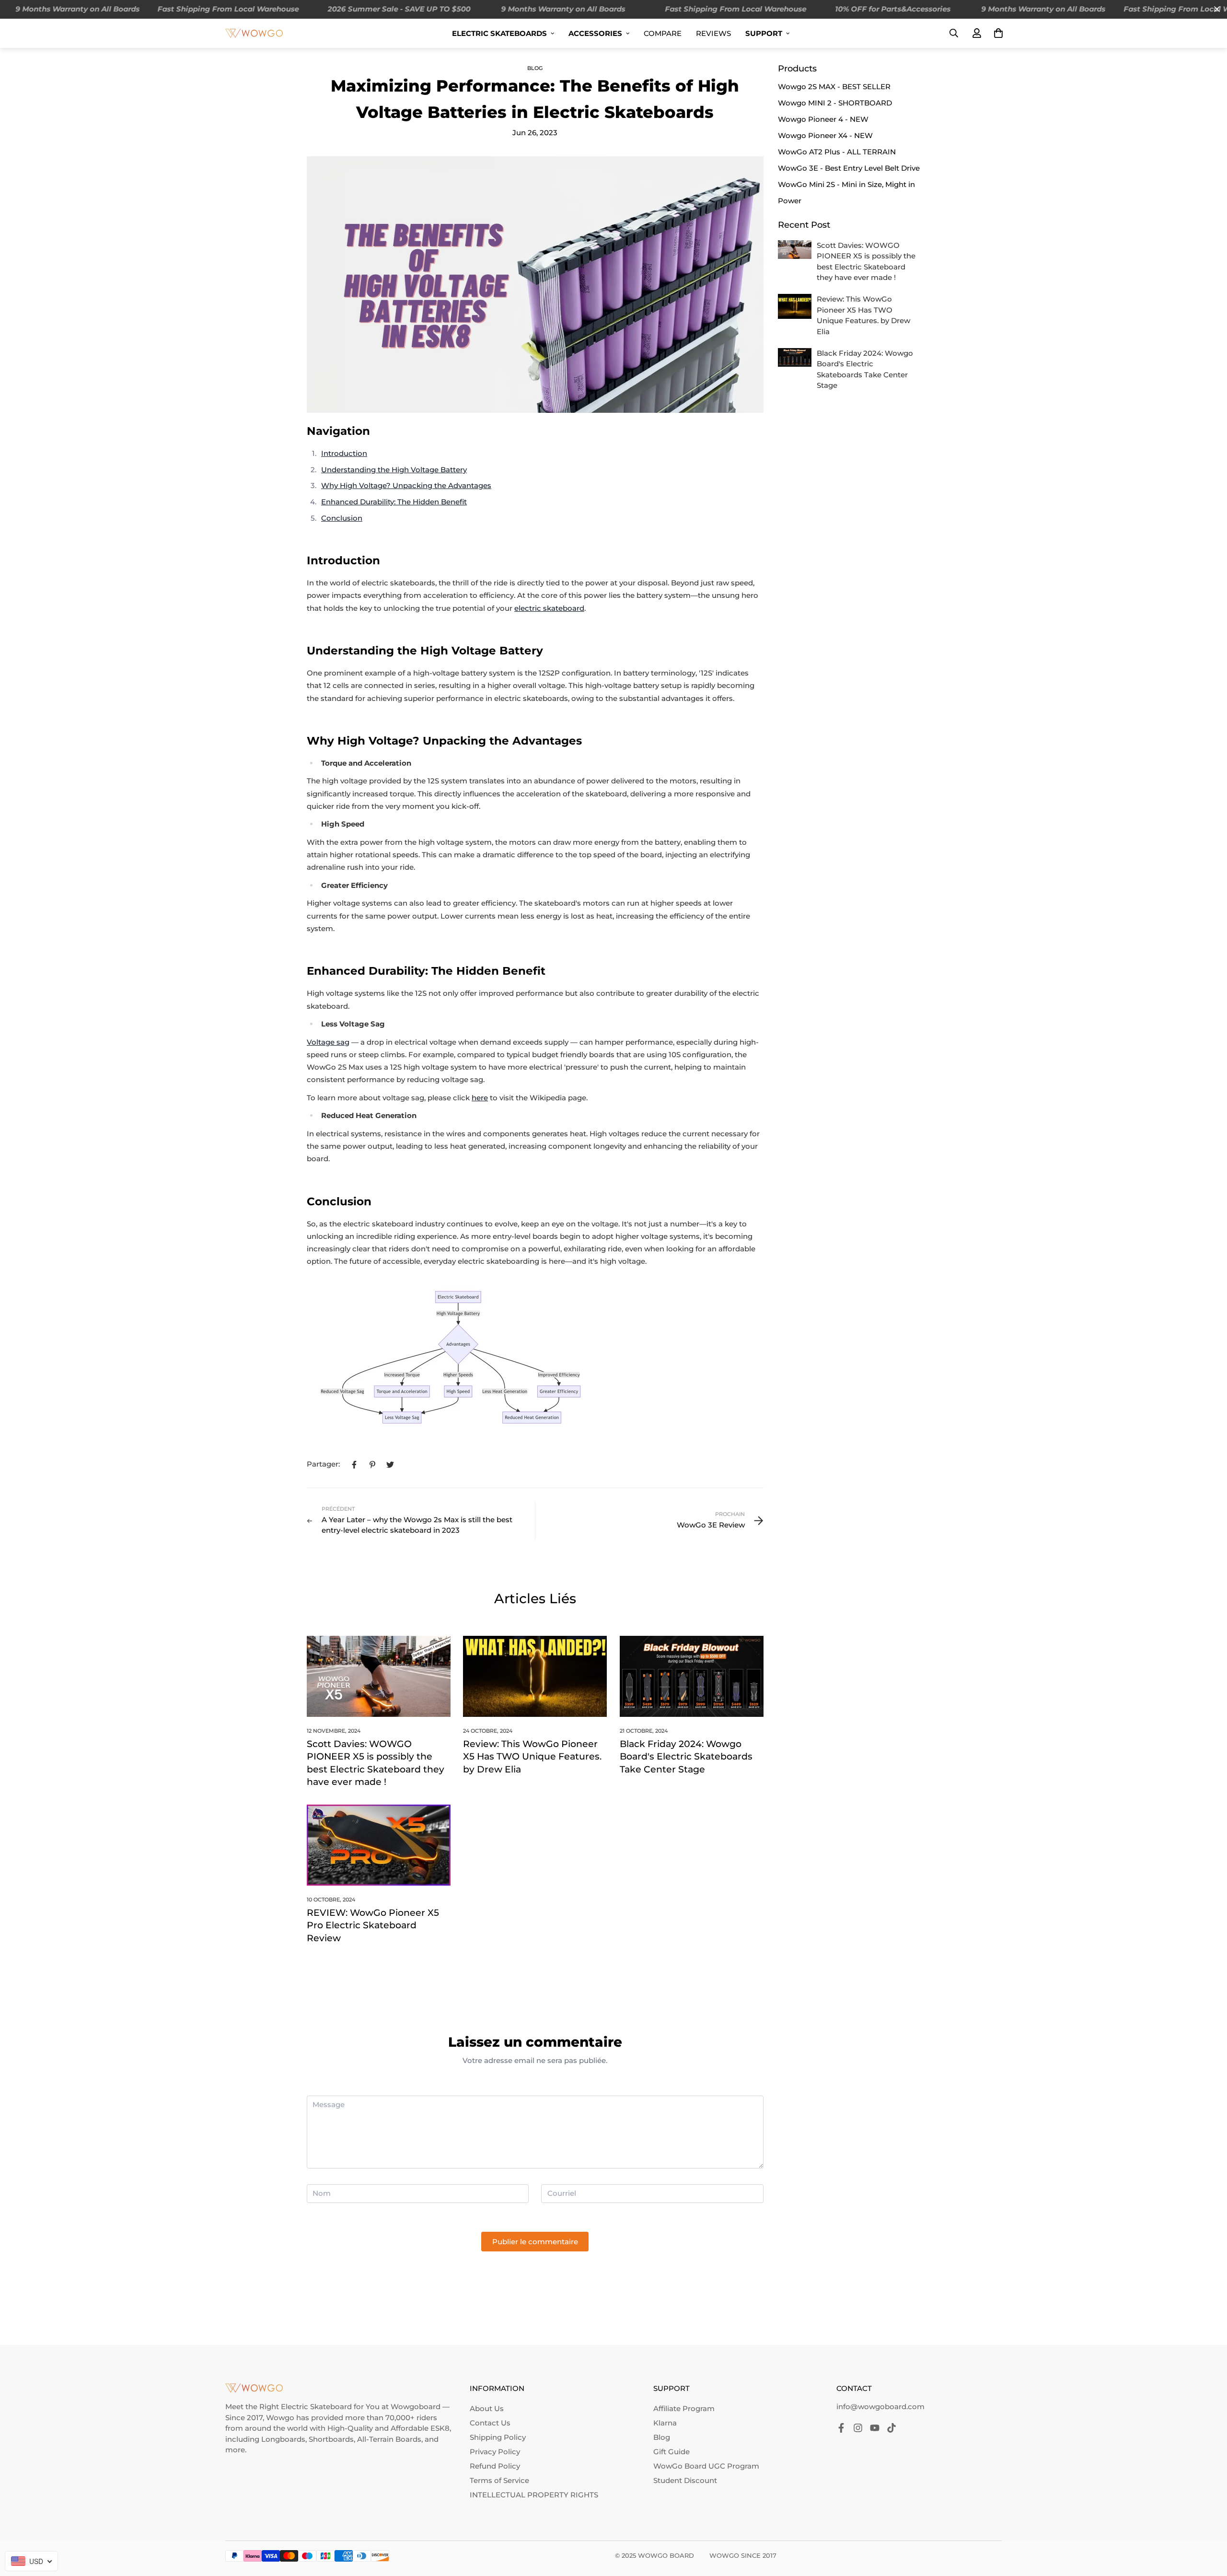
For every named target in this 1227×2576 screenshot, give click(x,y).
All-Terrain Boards (389, 2439)
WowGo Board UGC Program (706, 2466)
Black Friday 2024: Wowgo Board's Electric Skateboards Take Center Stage (686, 1757)
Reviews (713, 33)
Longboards (283, 2439)
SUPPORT (764, 33)
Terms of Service (499, 2480)
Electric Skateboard (316, 2407)
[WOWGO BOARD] (254, 33)
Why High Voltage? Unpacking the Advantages (406, 485)
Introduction (344, 453)
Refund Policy (495, 2466)
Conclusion (342, 518)
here (480, 1098)
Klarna (665, 2423)
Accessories (595, 33)
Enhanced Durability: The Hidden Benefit (394, 502)
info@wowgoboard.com (880, 2407)
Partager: (323, 1464)
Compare (663, 33)
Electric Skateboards (499, 33)
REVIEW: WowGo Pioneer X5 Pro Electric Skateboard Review (373, 1925)
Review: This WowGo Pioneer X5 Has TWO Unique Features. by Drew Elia (532, 1757)
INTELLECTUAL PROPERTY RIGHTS (534, 2495)
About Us (487, 2408)
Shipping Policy (498, 2437)
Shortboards (331, 2439)
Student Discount (685, 2480)
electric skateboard (549, 608)
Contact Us (490, 2423)
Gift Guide (671, 2452)
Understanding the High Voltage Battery (394, 470)
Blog (535, 68)
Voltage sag (328, 1042)
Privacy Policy (495, 2452)
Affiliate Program (684, 2408)
